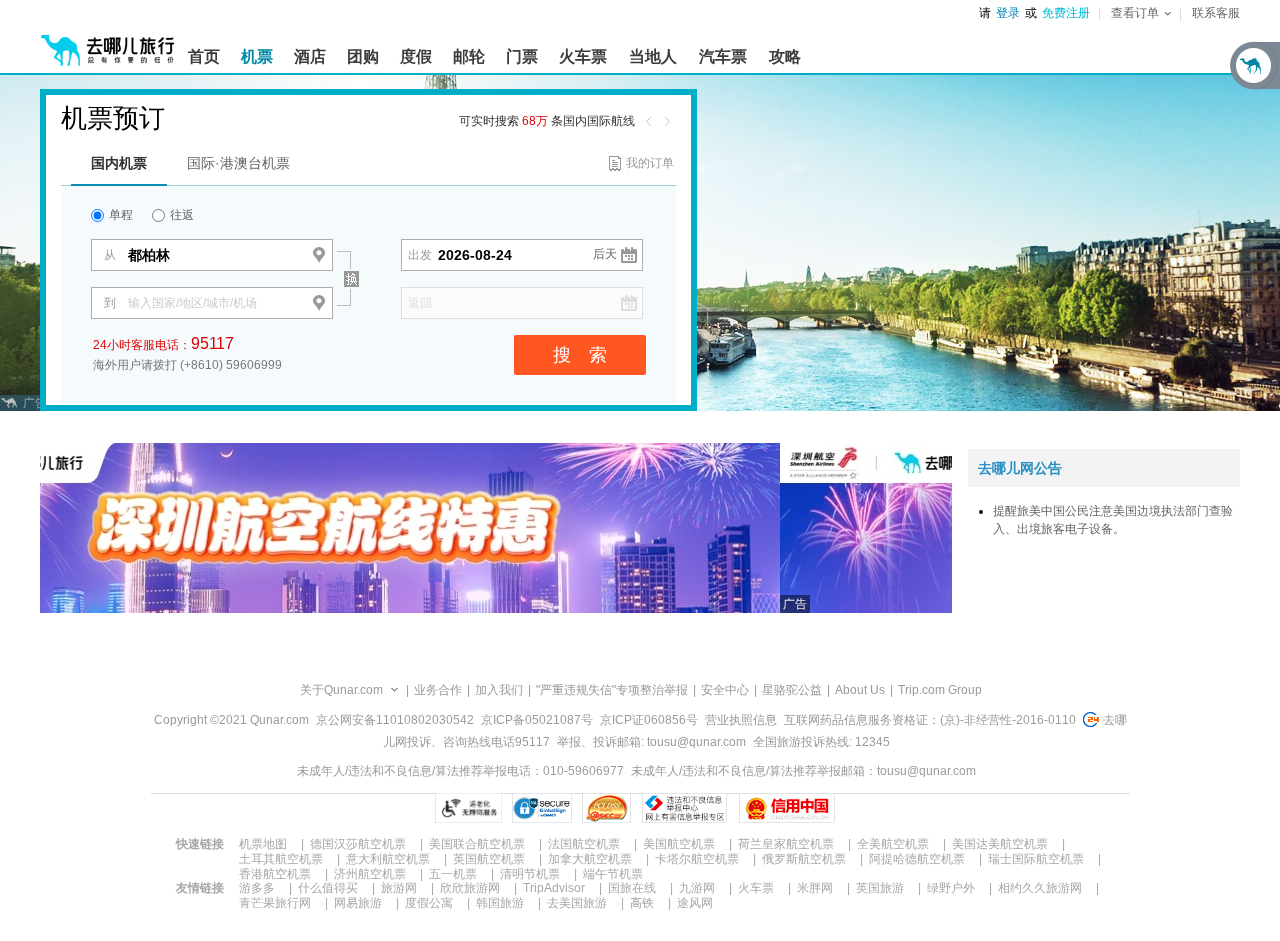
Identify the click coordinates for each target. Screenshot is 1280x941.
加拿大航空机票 (590, 859)
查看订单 (1135, 13)
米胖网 (815, 888)
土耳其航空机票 (281, 859)
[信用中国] (786, 808)
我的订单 (650, 163)
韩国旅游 (500, 903)
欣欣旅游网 (470, 888)
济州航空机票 (370, 874)
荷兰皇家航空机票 (786, 844)
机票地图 (263, 844)
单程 (119, 215)
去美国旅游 (577, 903)
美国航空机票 (679, 844)
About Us (860, 690)
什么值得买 (328, 888)
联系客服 (1216, 13)
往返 (180, 215)
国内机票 (119, 163)
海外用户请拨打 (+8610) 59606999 (187, 365)
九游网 (697, 888)
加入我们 (499, 690)
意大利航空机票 (388, 859)
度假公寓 (429, 903)
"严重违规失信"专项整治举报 (612, 690)
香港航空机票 (275, 874)
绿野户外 (951, 888)
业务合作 (438, 690)
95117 (212, 343)
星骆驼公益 (792, 690)
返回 (420, 303)
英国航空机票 (489, 859)
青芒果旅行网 (275, 903)
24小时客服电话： (163, 343)
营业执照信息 (741, 720)
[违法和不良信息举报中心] (684, 808)
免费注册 (1066, 13)
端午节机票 (613, 874)
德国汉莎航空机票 (358, 844)
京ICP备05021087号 (537, 720)
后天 (605, 254)
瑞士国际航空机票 (1036, 859)
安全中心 (725, 690)
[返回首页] (108, 42)
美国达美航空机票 (1000, 844)
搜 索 (580, 355)
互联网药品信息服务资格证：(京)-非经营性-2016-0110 (930, 720)
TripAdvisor (554, 888)
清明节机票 (530, 874)
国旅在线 (632, 888)
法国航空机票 (584, 844)
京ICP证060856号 (649, 720)
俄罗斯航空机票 (804, 859)
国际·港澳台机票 (238, 163)
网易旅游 (358, 903)
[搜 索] (368, 244)
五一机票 (453, 874)
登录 (1008, 13)
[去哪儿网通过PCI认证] (606, 808)
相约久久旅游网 (1040, 888)
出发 (420, 255)
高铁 (642, 903)
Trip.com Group (940, 690)
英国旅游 (880, 888)
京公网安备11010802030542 (395, 720)
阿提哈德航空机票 (917, 859)
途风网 (695, 903)
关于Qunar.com (341, 690)
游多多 (257, 888)
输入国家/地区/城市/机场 (192, 303)
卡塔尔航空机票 (697, 859)
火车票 (756, 888)
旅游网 (399, 888)
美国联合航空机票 (477, 844)
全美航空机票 (893, 844)
